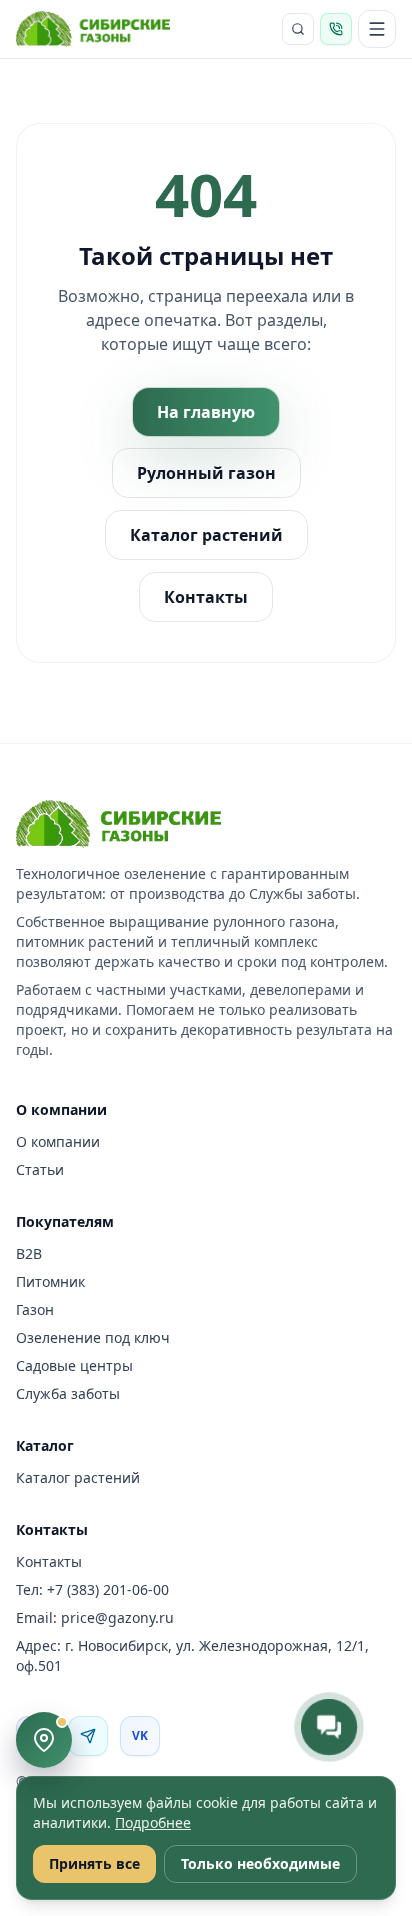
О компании (58, 1141)
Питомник (50, 1281)
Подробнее (153, 1822)
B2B (29, 1253)
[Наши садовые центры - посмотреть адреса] (44, 1740)
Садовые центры (74, 1365)
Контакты (206, 597)
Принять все (94, 1863)
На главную (206, 412)
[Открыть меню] (377, 29)
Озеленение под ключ (93, 1337)
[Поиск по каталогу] (298, 29)
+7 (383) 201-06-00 (108, 1589)
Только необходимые (260, 1863)
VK (140, 1735)
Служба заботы (68, 1393)
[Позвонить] (336, 29)
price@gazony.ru (117, 1617)
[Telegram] (88, 1736)
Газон (35, 1309)
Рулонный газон (206, 473)
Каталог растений (206, 535)
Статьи (40, 1169)
